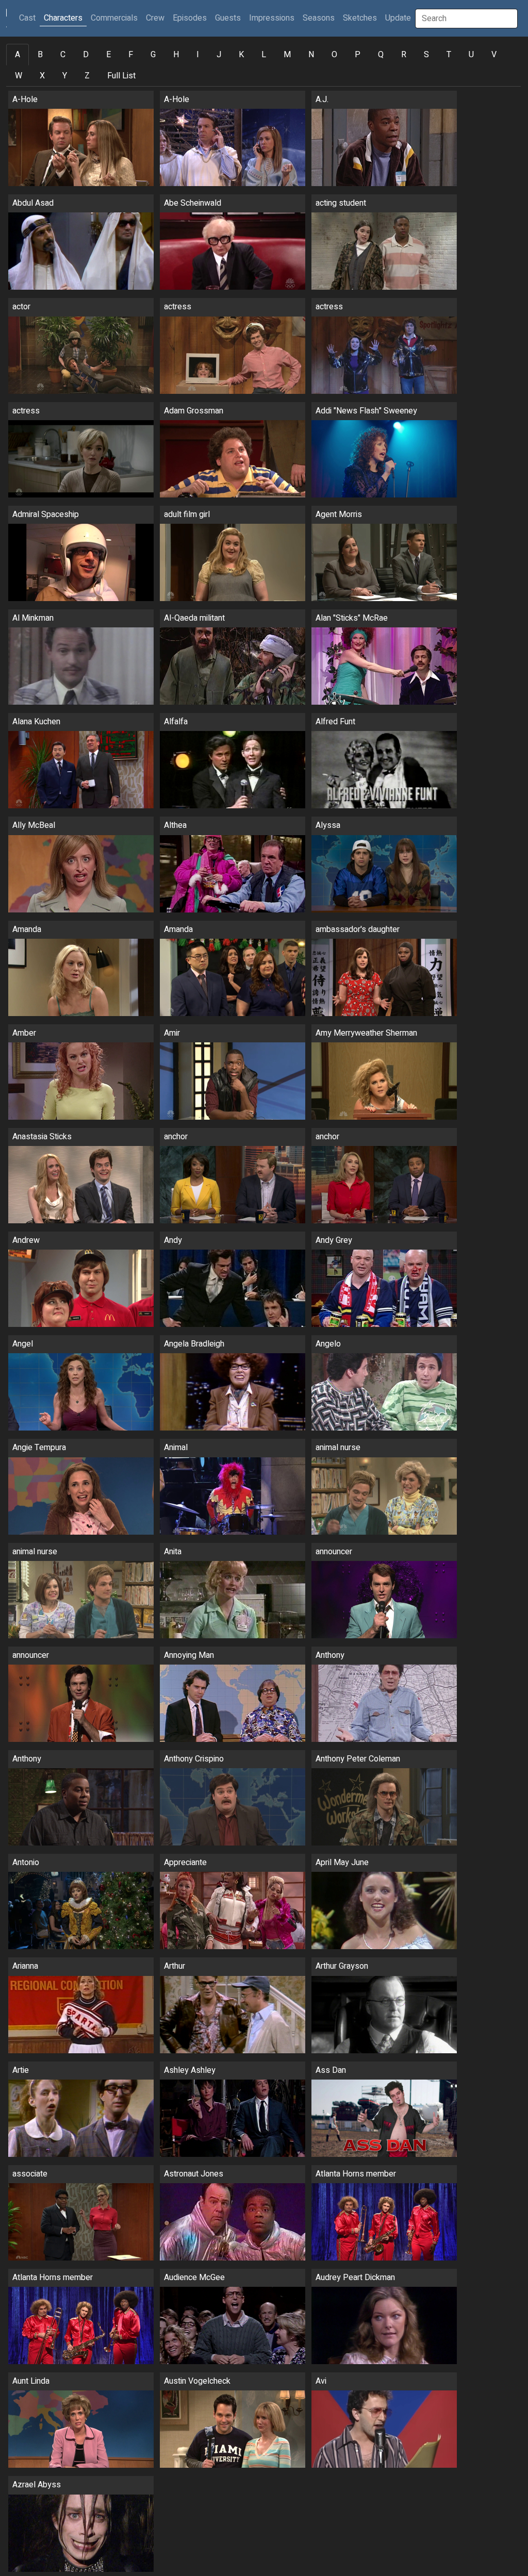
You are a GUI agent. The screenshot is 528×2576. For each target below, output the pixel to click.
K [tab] (241, 55)
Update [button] (398, 18)
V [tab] (494, 55)
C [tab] (63, 55)
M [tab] (287, 55)
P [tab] (358, 55)
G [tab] (153, 55)
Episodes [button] (190, 18)
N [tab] (311, 55)
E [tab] (109, 55)
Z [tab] (87, 76)
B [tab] (40, 55)
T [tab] (449, 55)
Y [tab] (65, 76)
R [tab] (404, 55)
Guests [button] (228, 18)
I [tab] (198, 55)
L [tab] (264, 55)
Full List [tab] (121, 76)
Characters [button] (63, 18)
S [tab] (426, 55)
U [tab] (471, 55)
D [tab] (86, 55)
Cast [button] (29, 18)
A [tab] (18, 55)
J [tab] (219, 55)
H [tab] (176, 55)
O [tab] (334, 55)
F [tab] (131, 55)
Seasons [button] (319, 18)
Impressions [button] (272, 18)
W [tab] (19, 76)
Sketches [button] (360, 18)
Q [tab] (381, 55)
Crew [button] (155, 18)
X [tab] (42, 76)
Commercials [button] (114, 18)
